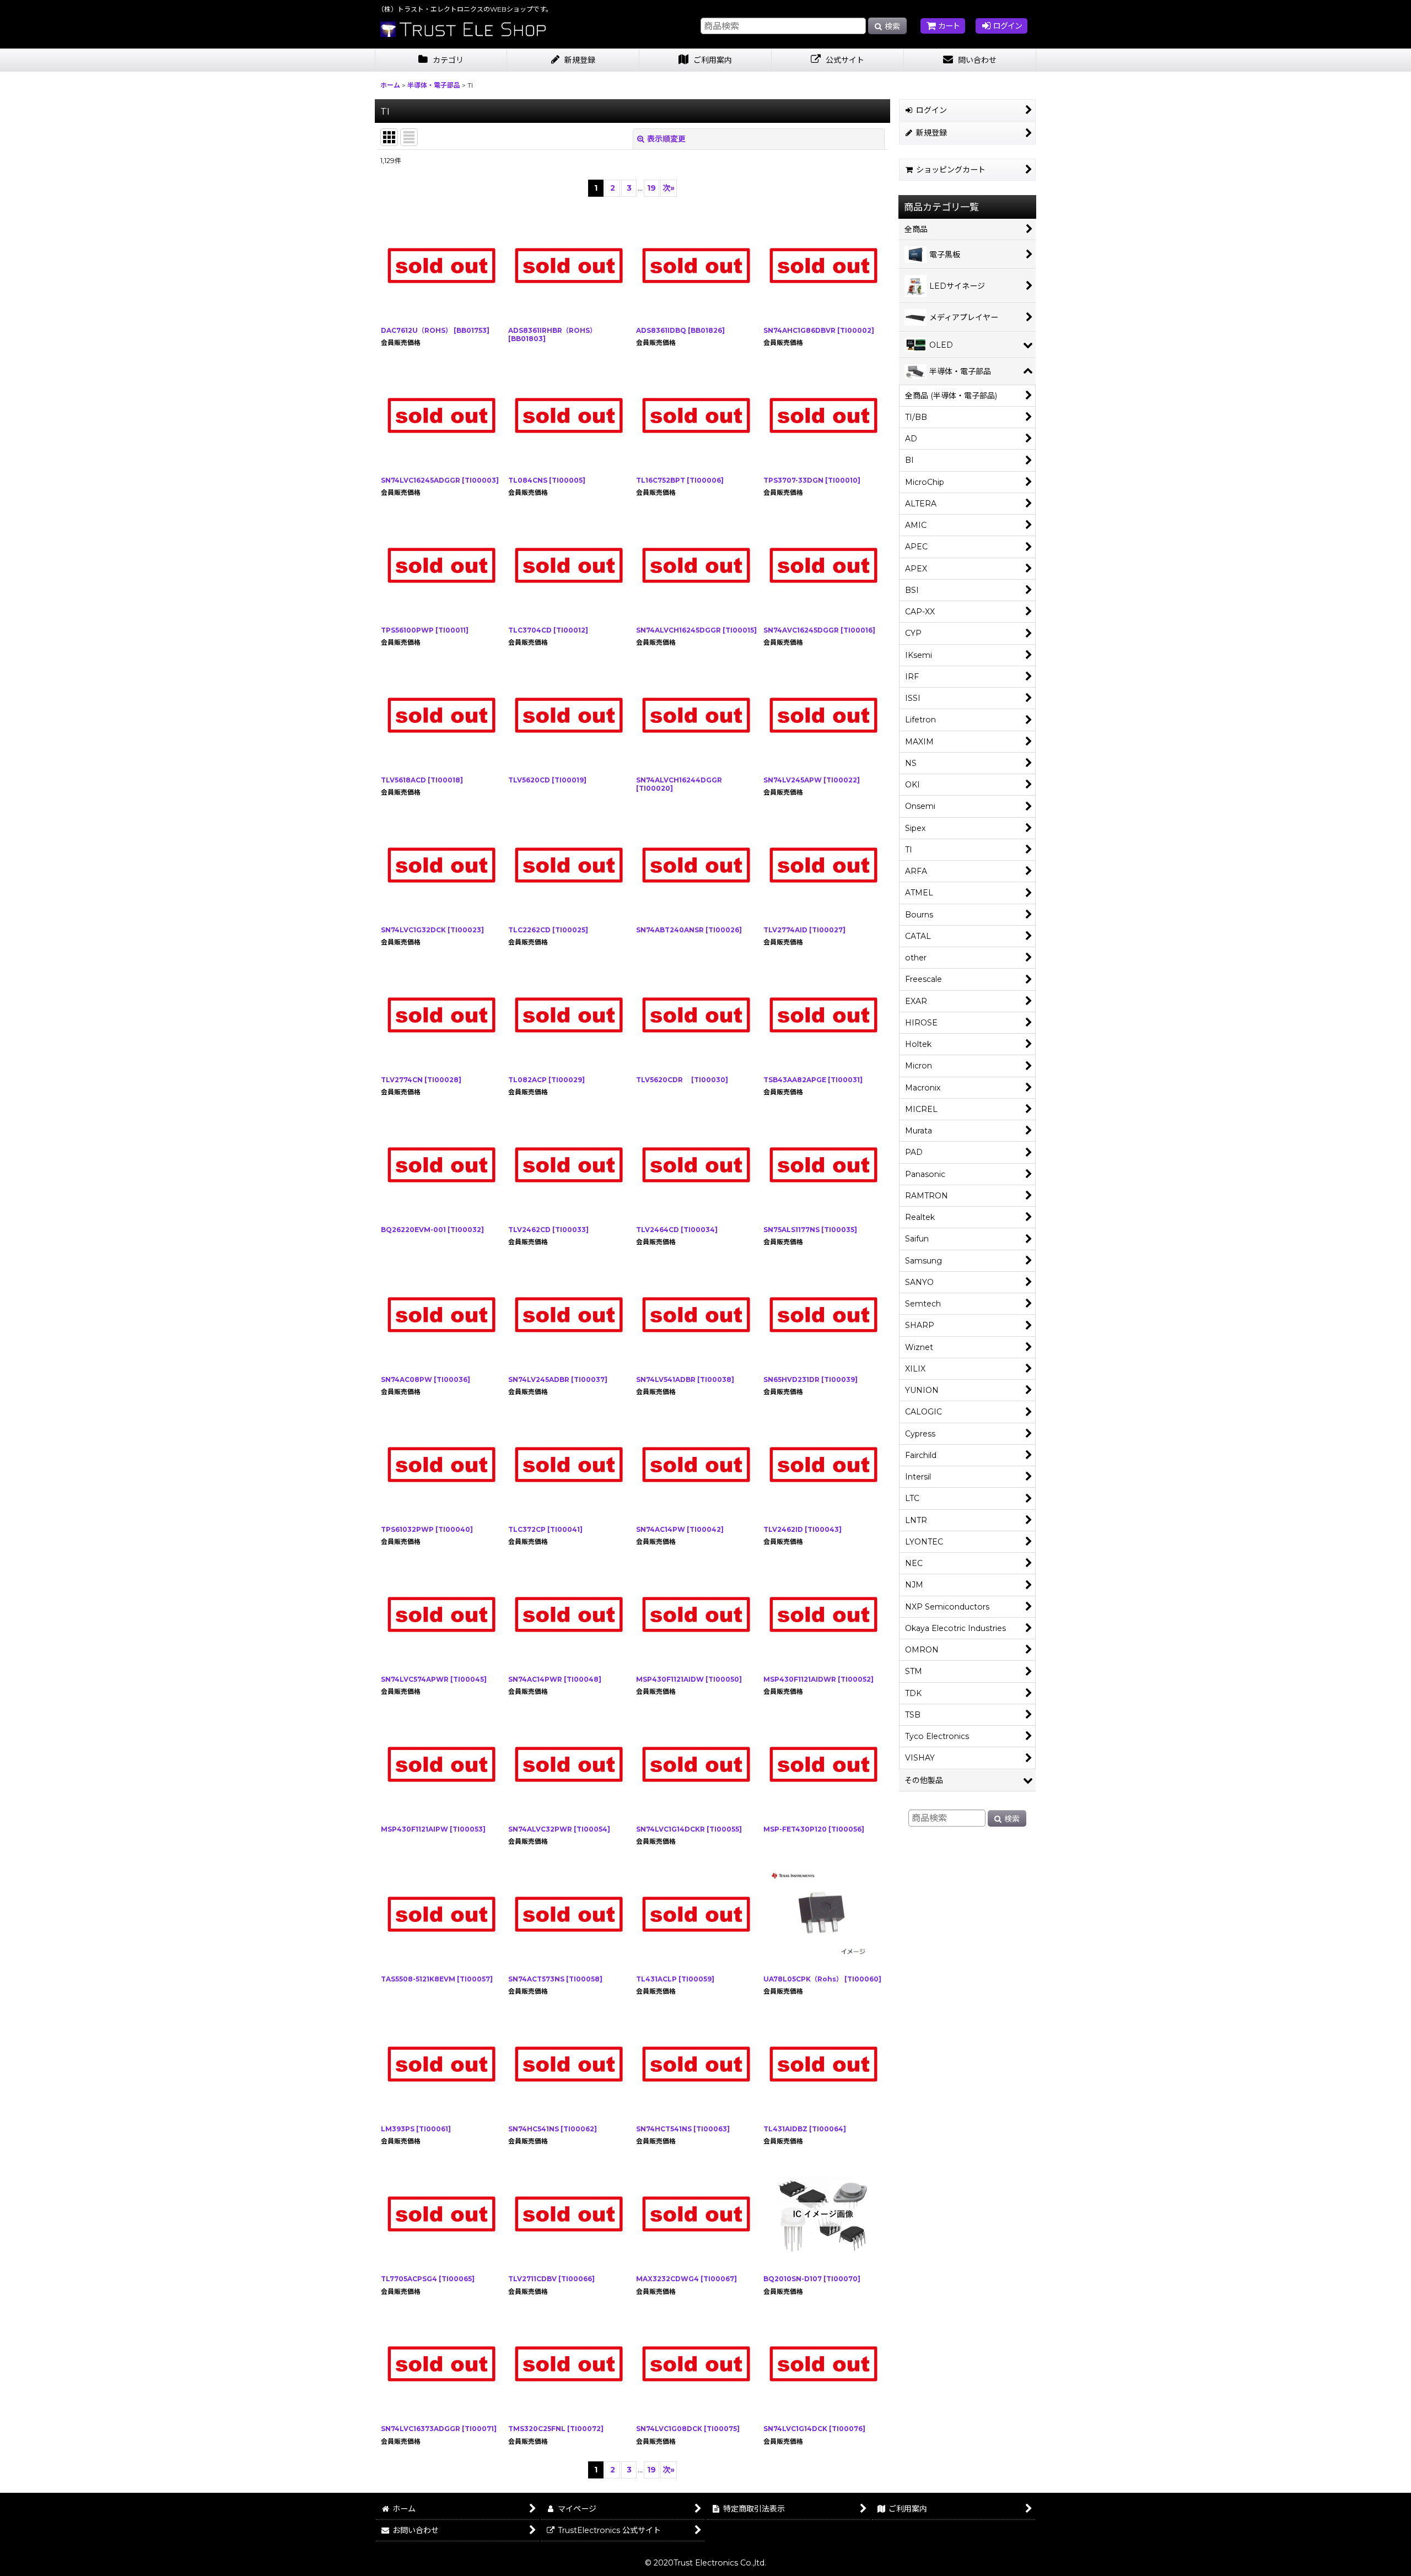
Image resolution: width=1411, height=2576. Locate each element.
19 (651, 188)
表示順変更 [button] (666, 139)
